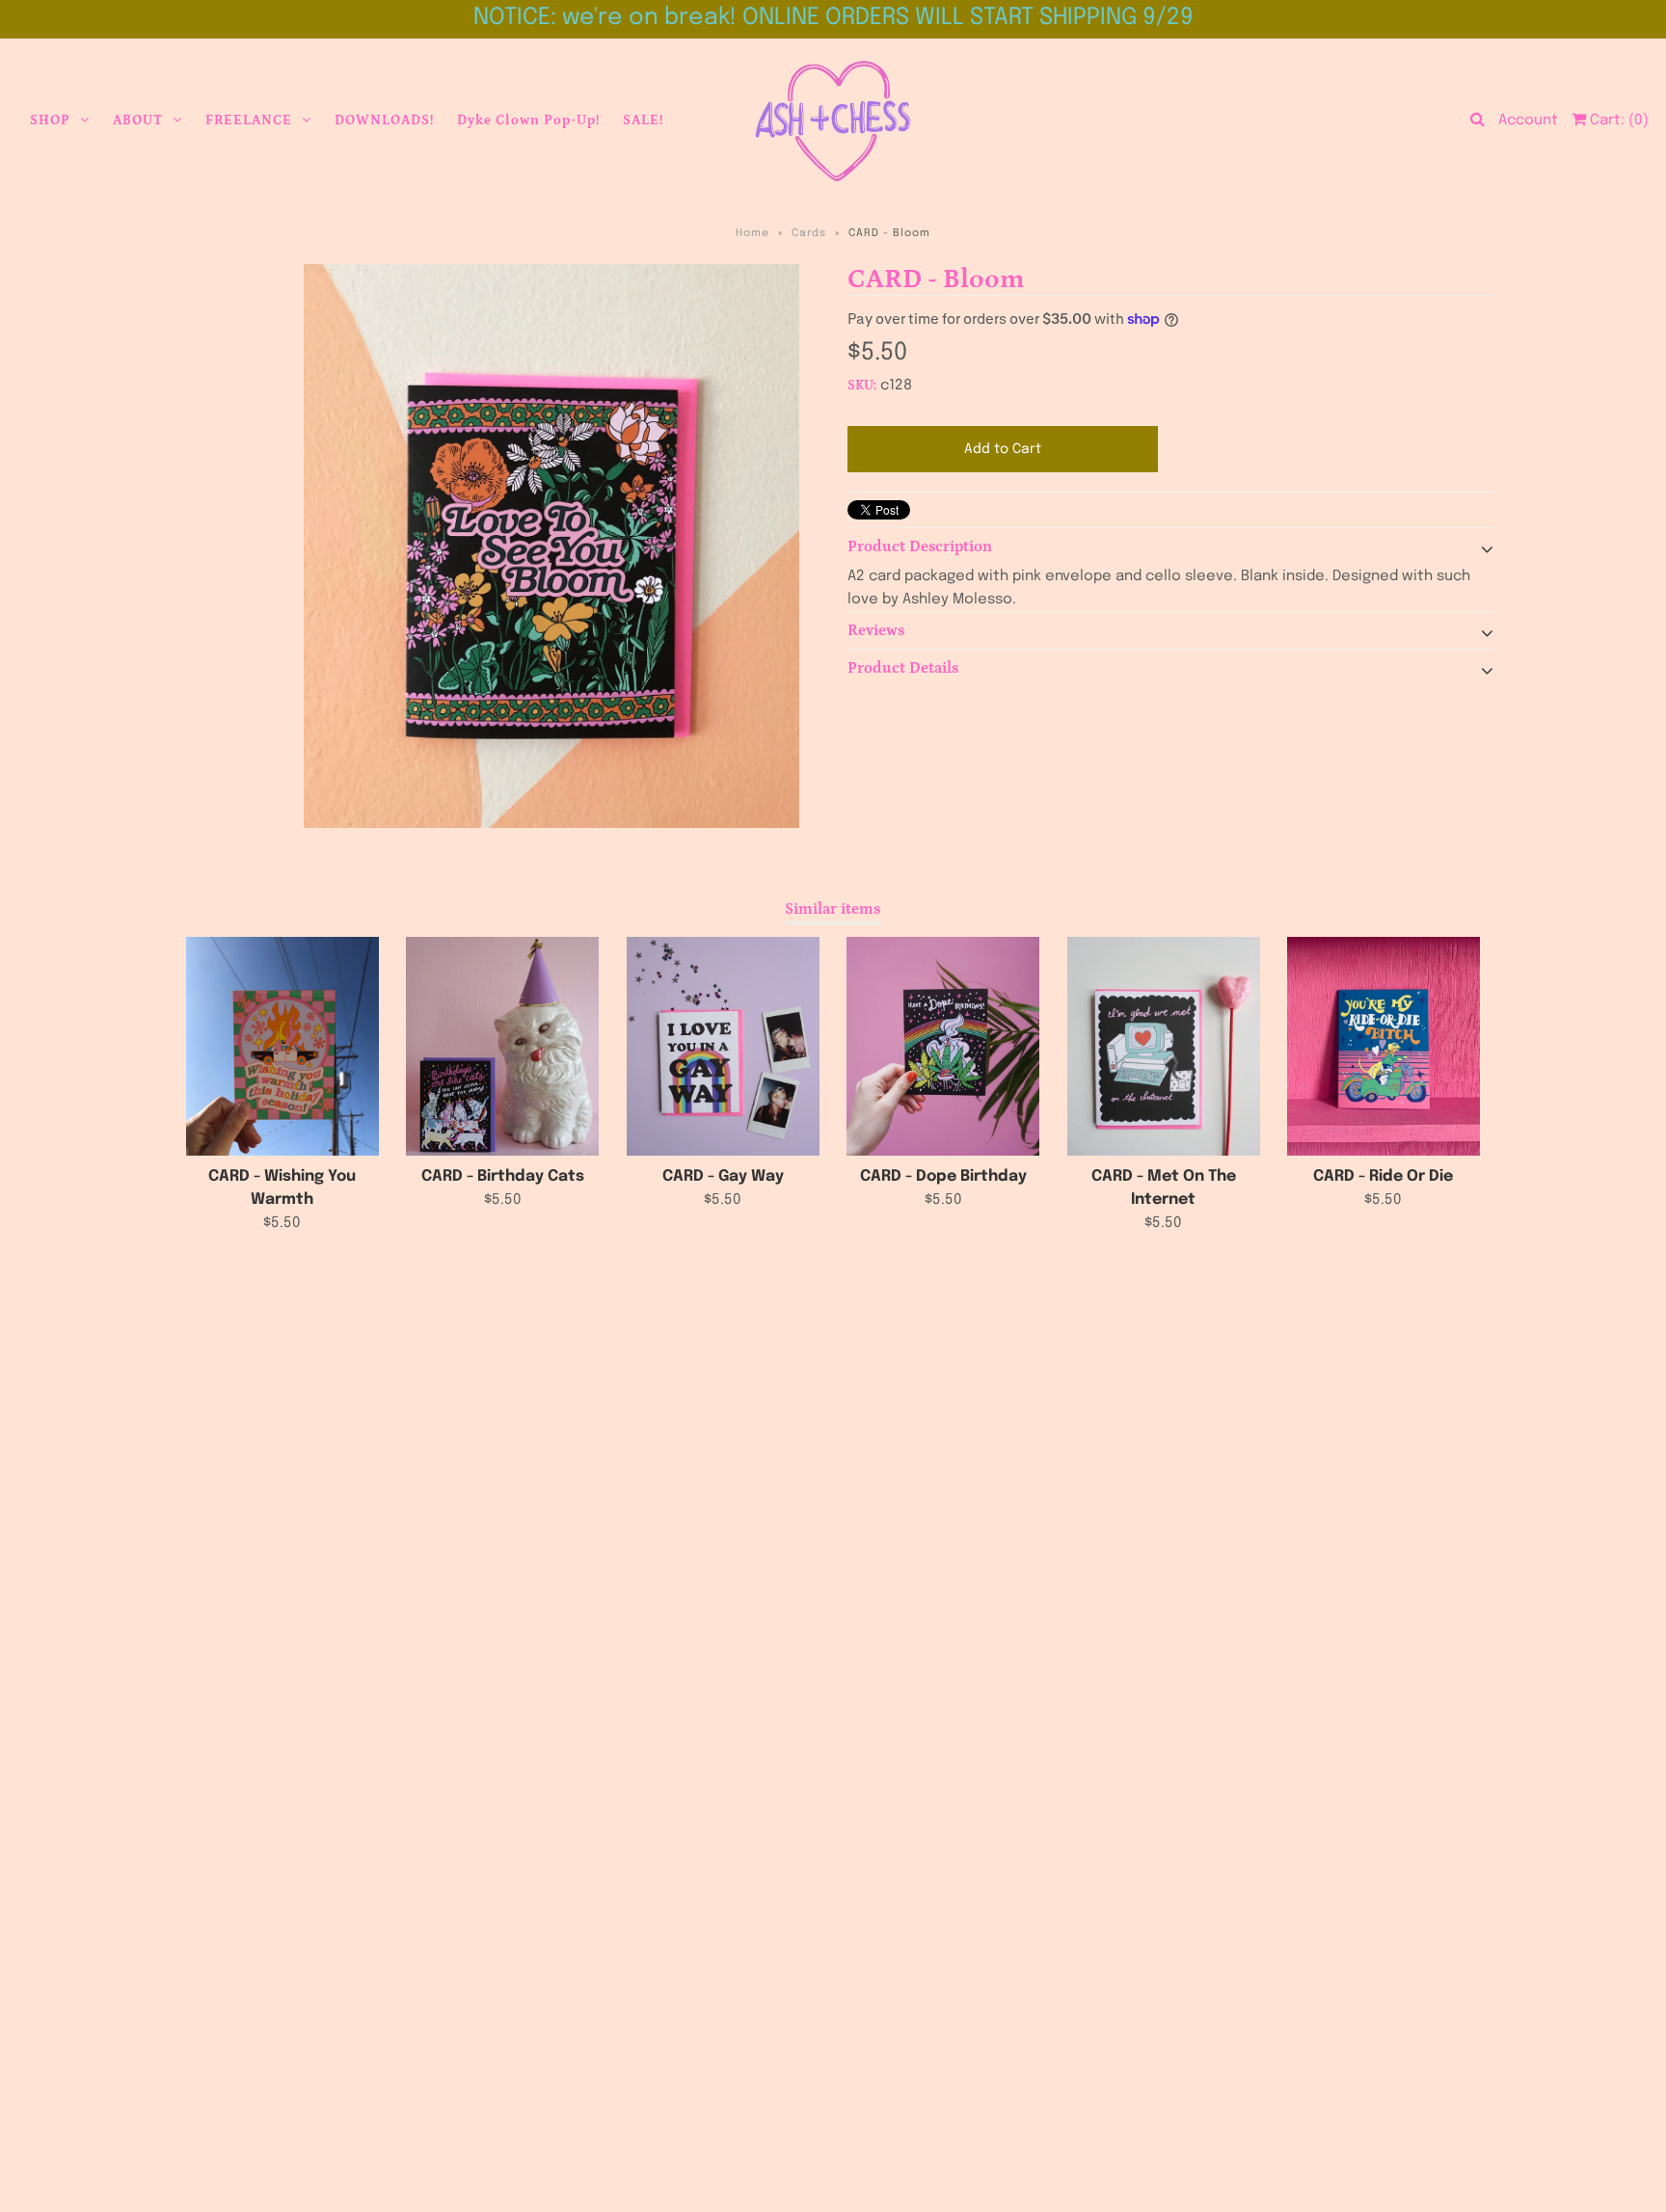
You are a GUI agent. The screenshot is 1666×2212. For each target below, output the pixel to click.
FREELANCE (249, 120)
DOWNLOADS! (384, 120)
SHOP (50, 120)
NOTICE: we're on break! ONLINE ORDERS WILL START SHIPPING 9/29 (833, 18)
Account (1528, 120)
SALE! (643, 120)
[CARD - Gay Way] (723, 1046)
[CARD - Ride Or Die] (1384, 1046)
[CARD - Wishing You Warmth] (282, 1046)
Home (752, 233)
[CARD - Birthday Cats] (502, 1046)
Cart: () (1617, 120)
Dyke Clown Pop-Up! (528, 120)
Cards (809, 233)
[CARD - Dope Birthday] (943, 1046)
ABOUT (138, 120)
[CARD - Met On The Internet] (1164, 1046)
